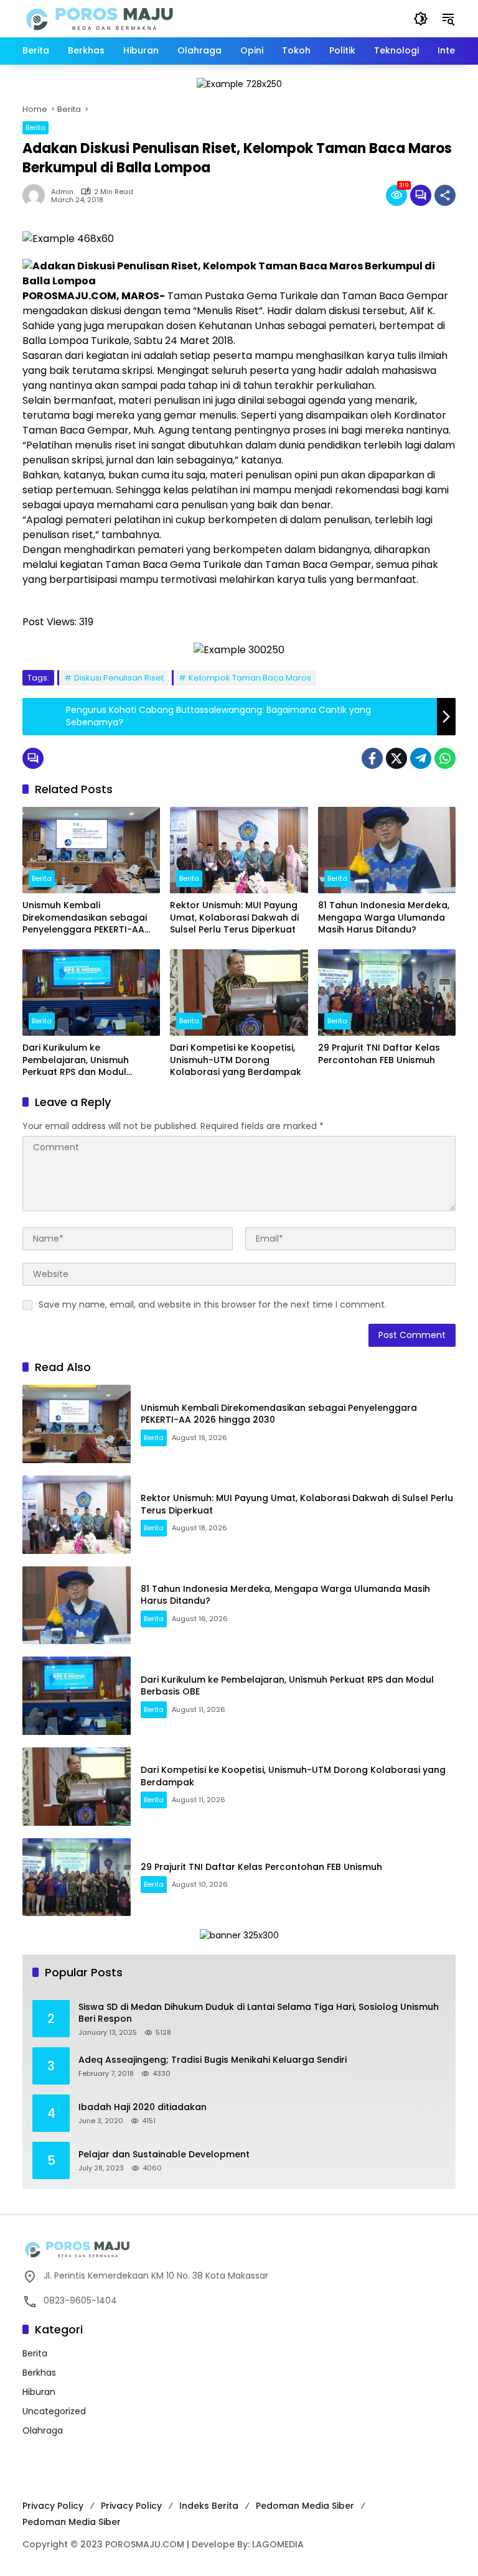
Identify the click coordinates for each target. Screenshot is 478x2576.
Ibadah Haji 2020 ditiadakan (143, 2107)
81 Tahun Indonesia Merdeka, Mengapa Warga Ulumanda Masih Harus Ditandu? (384, 918)
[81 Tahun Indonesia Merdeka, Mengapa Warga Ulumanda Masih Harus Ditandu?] (387, 850)
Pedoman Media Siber (305, 2506)
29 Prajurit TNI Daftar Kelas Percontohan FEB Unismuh (379, 1054)
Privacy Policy (53, 2506)
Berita (35, 128)
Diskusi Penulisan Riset (119, 678)
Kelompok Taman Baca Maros (250, 678)
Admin (62, 192)
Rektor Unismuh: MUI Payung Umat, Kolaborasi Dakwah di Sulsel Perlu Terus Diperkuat (234, 918)
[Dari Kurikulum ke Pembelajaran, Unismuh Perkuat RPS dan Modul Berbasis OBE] (91, 993)
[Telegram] (421, 758)
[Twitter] (396, 758)
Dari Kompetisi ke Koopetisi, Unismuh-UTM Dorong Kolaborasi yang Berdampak (236, 1060)
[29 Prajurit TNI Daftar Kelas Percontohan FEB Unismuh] (387, 993)
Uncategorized (54, 2411)
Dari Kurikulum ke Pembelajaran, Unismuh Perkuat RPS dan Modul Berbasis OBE (76, 1060)
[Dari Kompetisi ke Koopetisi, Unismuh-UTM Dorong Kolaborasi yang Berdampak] (239, 993)
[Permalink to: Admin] (37, 195)
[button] (421, 19)
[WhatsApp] (445, 758)
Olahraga (43, 2430)
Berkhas (39, 2373)
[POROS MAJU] (131, 18)
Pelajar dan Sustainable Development (164, 2155)
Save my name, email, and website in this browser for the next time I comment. (213, 1304)
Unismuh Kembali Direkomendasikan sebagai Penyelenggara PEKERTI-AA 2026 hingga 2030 (85, 918)
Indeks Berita (209, 2506)
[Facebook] (372, 758)
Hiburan (39, 2392)
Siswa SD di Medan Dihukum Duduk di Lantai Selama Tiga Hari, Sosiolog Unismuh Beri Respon (259, 2013)
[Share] (445, 195)
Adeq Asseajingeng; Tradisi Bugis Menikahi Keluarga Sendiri (213, 2060)
